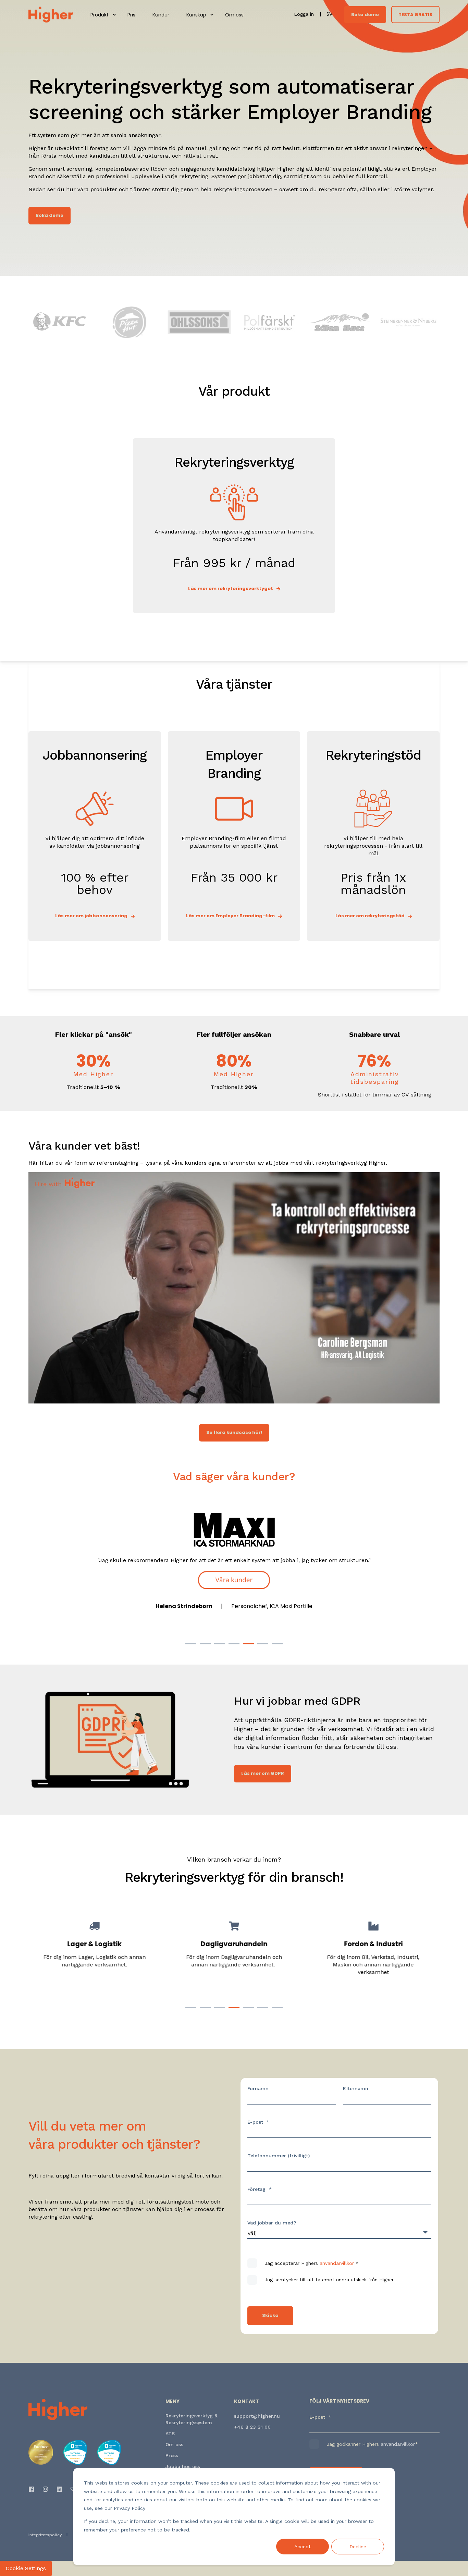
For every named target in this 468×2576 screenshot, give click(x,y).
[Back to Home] (51, 14)
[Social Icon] (33, 2489)
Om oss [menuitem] (234, 15)
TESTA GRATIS (415, 14)
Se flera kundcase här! (234, 1432)
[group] (95, 1956)
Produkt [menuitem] (100, 15)
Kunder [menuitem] (161, 15)
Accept (303, 2547)
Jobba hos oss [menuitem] (183, 2466)
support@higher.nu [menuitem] (257, 2416)
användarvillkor (337, 2263)
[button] (191, 1644)
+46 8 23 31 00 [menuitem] (252, 2427)
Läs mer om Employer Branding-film (230, 916)
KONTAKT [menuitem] (247, 2402)
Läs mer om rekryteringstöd (370, 916)
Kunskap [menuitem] (196, 15)
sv (329, 14)
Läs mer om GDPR (263, 1773)
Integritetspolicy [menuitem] (45, 2535)
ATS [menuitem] (170, 2433)
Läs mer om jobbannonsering (91, 916)
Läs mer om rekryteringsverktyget (231, 588)
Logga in (305, 14)
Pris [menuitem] (131, 15)
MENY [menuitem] (173, 2402)
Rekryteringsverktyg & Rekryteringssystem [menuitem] (192, 2419)
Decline (358, 2547)
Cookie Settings (26, 2568)
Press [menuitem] (172, 2455)
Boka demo (365, 14)
